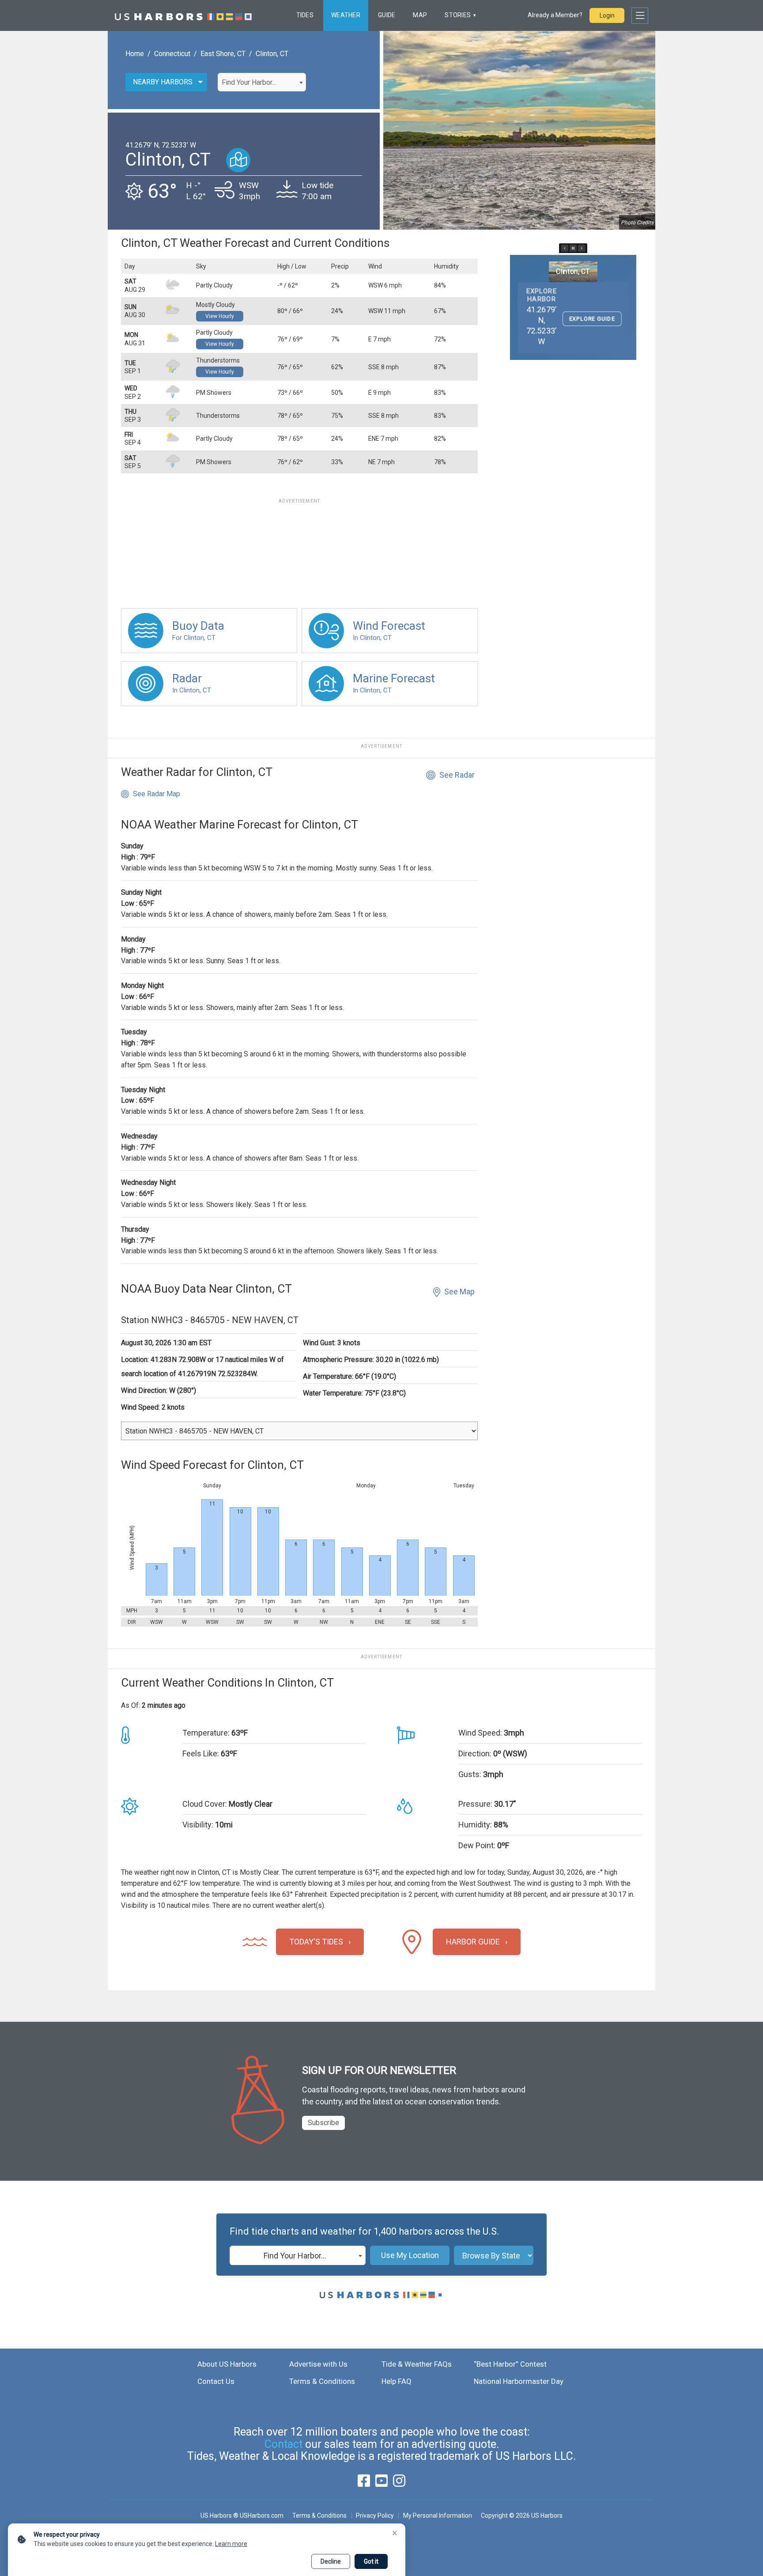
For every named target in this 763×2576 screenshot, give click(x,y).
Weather (346, 15)
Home (135, 54)
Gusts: (470, 1774)
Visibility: (198, 1825)
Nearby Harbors (163, 82)
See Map (459, 1292)
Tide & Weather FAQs (417, 2364)
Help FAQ (397, 2381)
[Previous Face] (565, 248)
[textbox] (262, 83)
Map (420, 15)
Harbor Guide (473, 1942)
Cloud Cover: (205, 1804)
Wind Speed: (480, 1733)
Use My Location (410, 2255)
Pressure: (475, 1804)
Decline (331, 2561)
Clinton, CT (272, 54)
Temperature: (206, 1733)
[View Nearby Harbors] (238, 160)
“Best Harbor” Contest (510, 2364)
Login (607, 15)
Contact (283, 2444)
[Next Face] (582, 248)
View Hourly (220, 316)
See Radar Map (157, 794)
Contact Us (216, 2381)
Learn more (231, 2544)
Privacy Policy (375, 2515)
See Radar (457, 775)
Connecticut (172, 54)
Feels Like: (201, 1753)
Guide (387, 15)
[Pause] (573, 248)
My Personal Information (437, 2515)
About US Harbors (227, 2364)
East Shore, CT (223, 54)
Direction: (475, 1753)
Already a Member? (555, 15)
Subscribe (323, 2123)
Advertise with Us (318, 2364)
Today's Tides (316, 1942)
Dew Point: (477, 1845)
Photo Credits (637, 223)
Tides (305, 15)
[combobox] (262, 82)
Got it (371, 2561)
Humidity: (475, 1825)
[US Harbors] (183, 15)
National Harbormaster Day (519, 2381)
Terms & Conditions (322, 2381)
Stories (458, 15)
